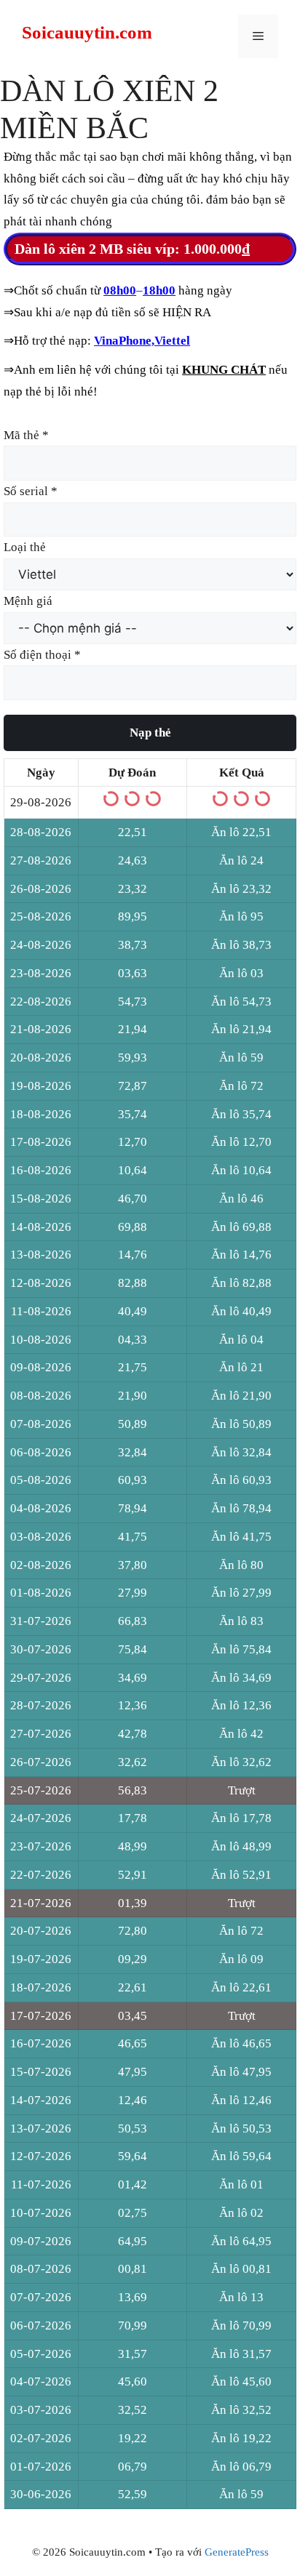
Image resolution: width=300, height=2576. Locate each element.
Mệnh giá (28, 601)
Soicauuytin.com (87, 32)
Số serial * (31, 491)
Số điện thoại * (42, 655)
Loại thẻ (25, 547)
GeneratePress (237, 2552)
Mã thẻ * (26, 435)
